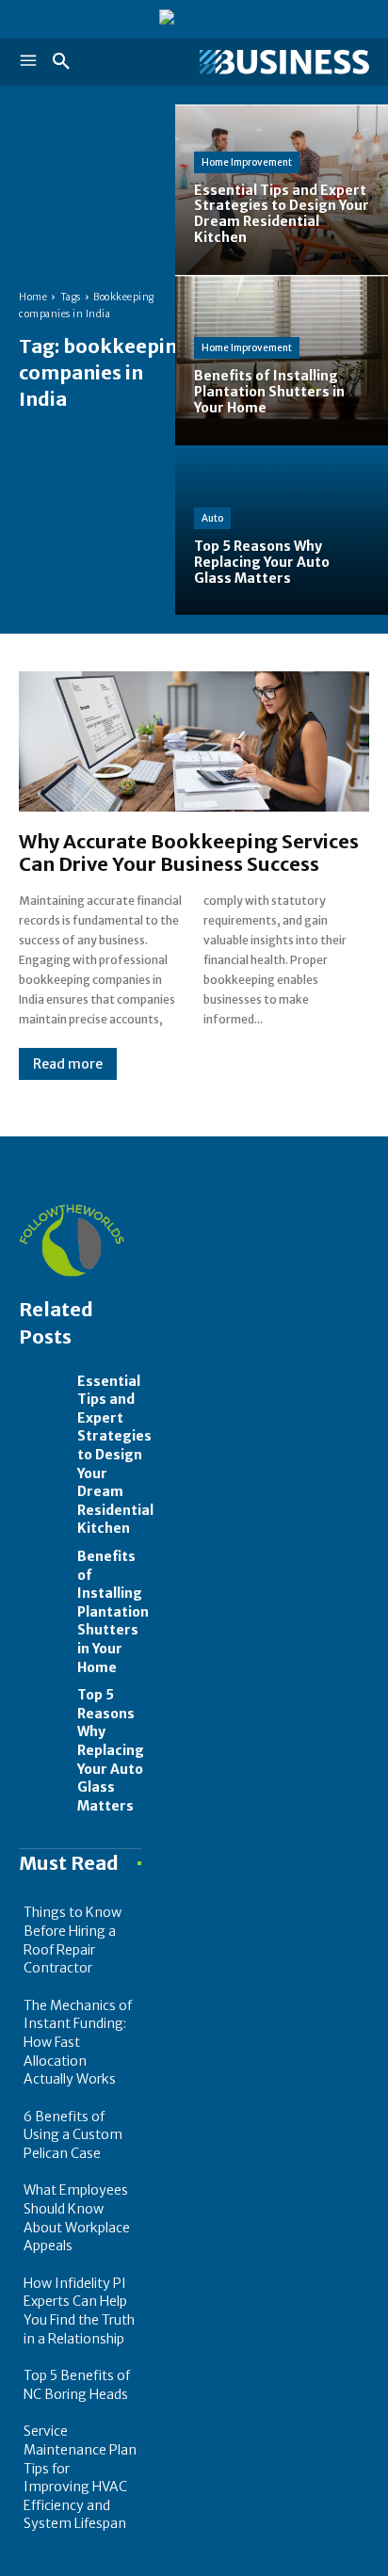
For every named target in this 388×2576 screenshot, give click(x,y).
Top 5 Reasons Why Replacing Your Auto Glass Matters (111, 1750)
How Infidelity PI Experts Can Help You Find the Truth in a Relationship (79, 2311)
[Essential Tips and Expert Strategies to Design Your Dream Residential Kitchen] (282, 190)
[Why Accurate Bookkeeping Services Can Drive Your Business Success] (194, 741)
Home (33, 297)
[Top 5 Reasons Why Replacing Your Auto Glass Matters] (282, 531)
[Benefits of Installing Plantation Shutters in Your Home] (282, 360)
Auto (212, 518)
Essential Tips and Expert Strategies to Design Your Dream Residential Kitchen (115, 1455)
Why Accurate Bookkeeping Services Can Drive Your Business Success (189, 853)
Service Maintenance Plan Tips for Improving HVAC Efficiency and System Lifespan (80, 2477)
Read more (68, 1064)
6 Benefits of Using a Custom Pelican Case (73, 2135)
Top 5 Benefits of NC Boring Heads (77, 2385)
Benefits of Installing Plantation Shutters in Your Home (113, 1612)
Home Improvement (247, 162)
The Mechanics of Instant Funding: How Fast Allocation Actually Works (78, 2042)
